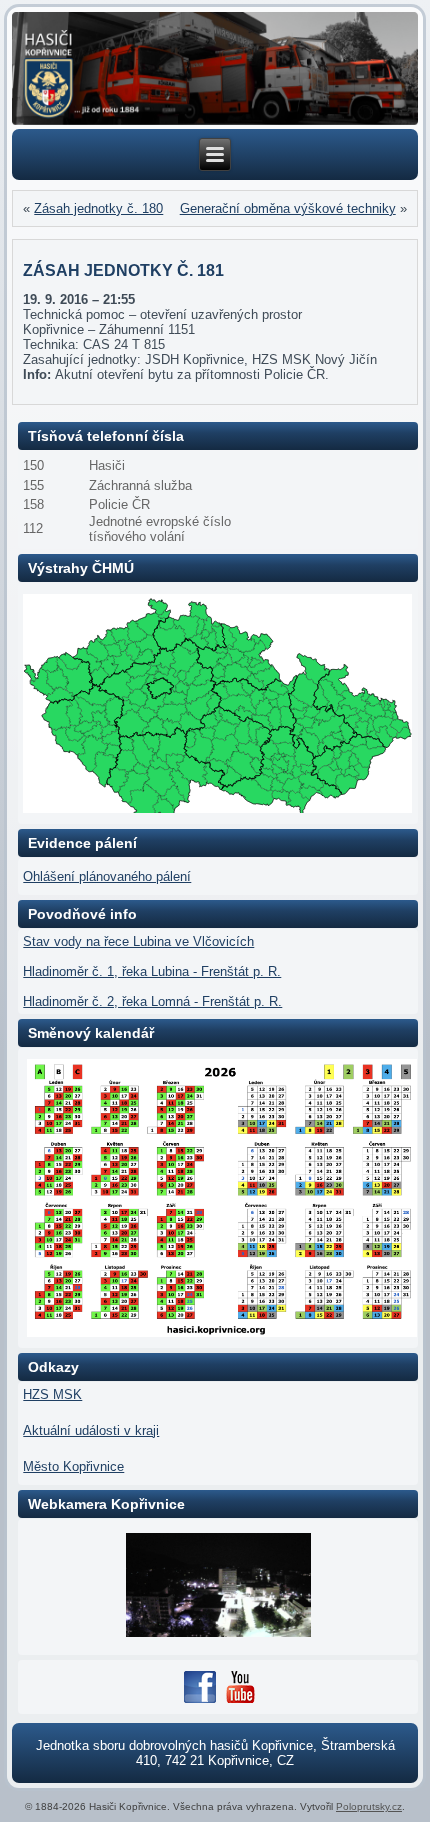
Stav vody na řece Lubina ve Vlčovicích (138, 941)
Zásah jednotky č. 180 (98, 208)
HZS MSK (52, 1394)
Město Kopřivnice (73, 1466)
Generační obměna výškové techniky (288, 208)
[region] (214, 68)
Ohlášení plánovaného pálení (107, 876)
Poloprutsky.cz (369, 1806)
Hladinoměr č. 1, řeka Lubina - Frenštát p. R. (152, 971)
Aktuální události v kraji (91, 1430)
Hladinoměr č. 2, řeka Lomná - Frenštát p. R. (152, 1001)
